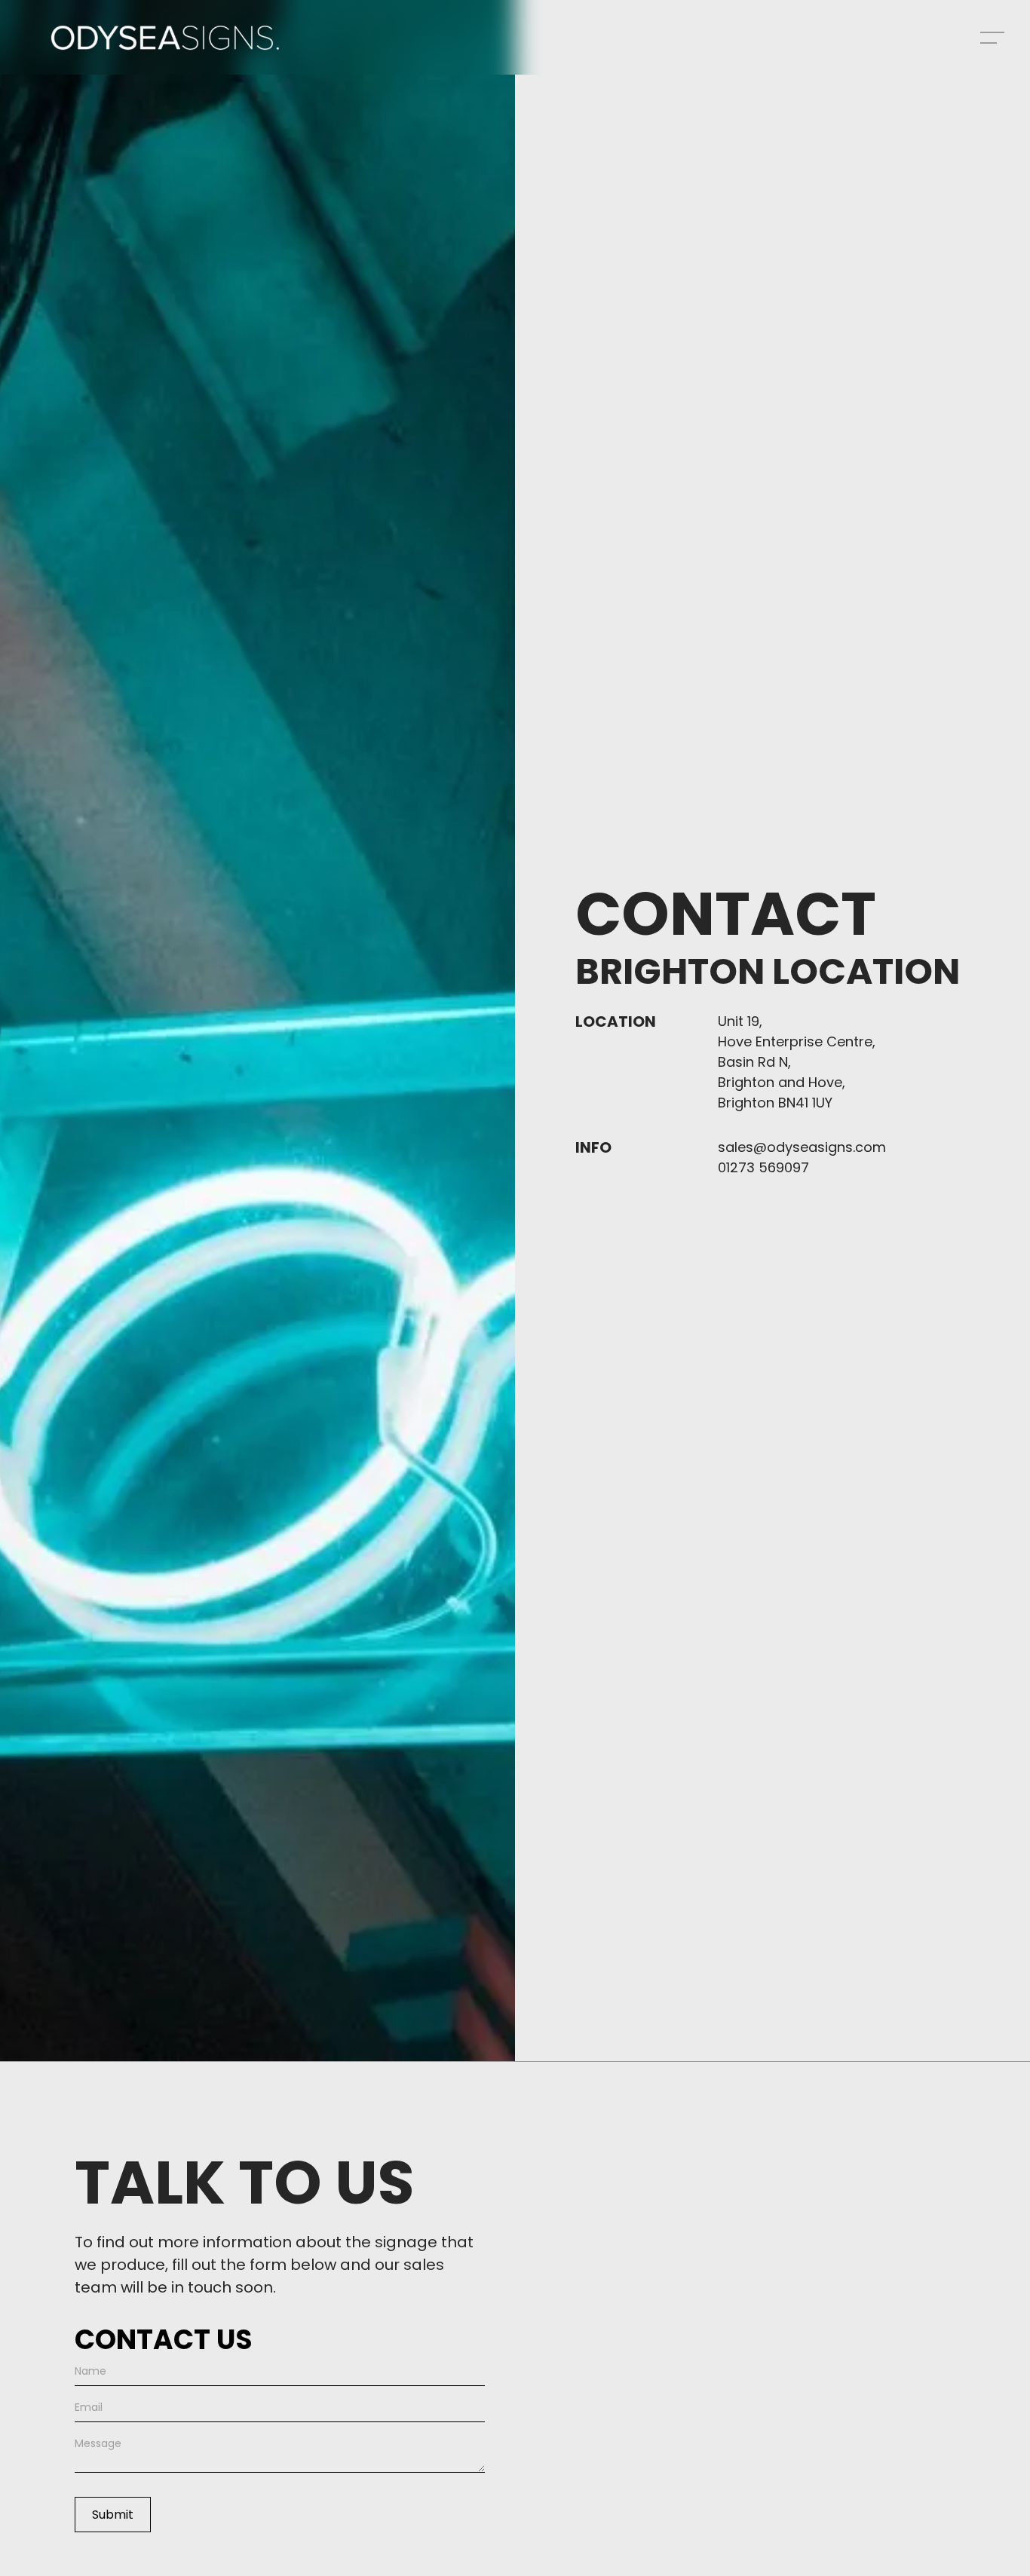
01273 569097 (763, 1167)
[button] (992, 38)
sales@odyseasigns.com (802, 1147)
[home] (165, 38)
